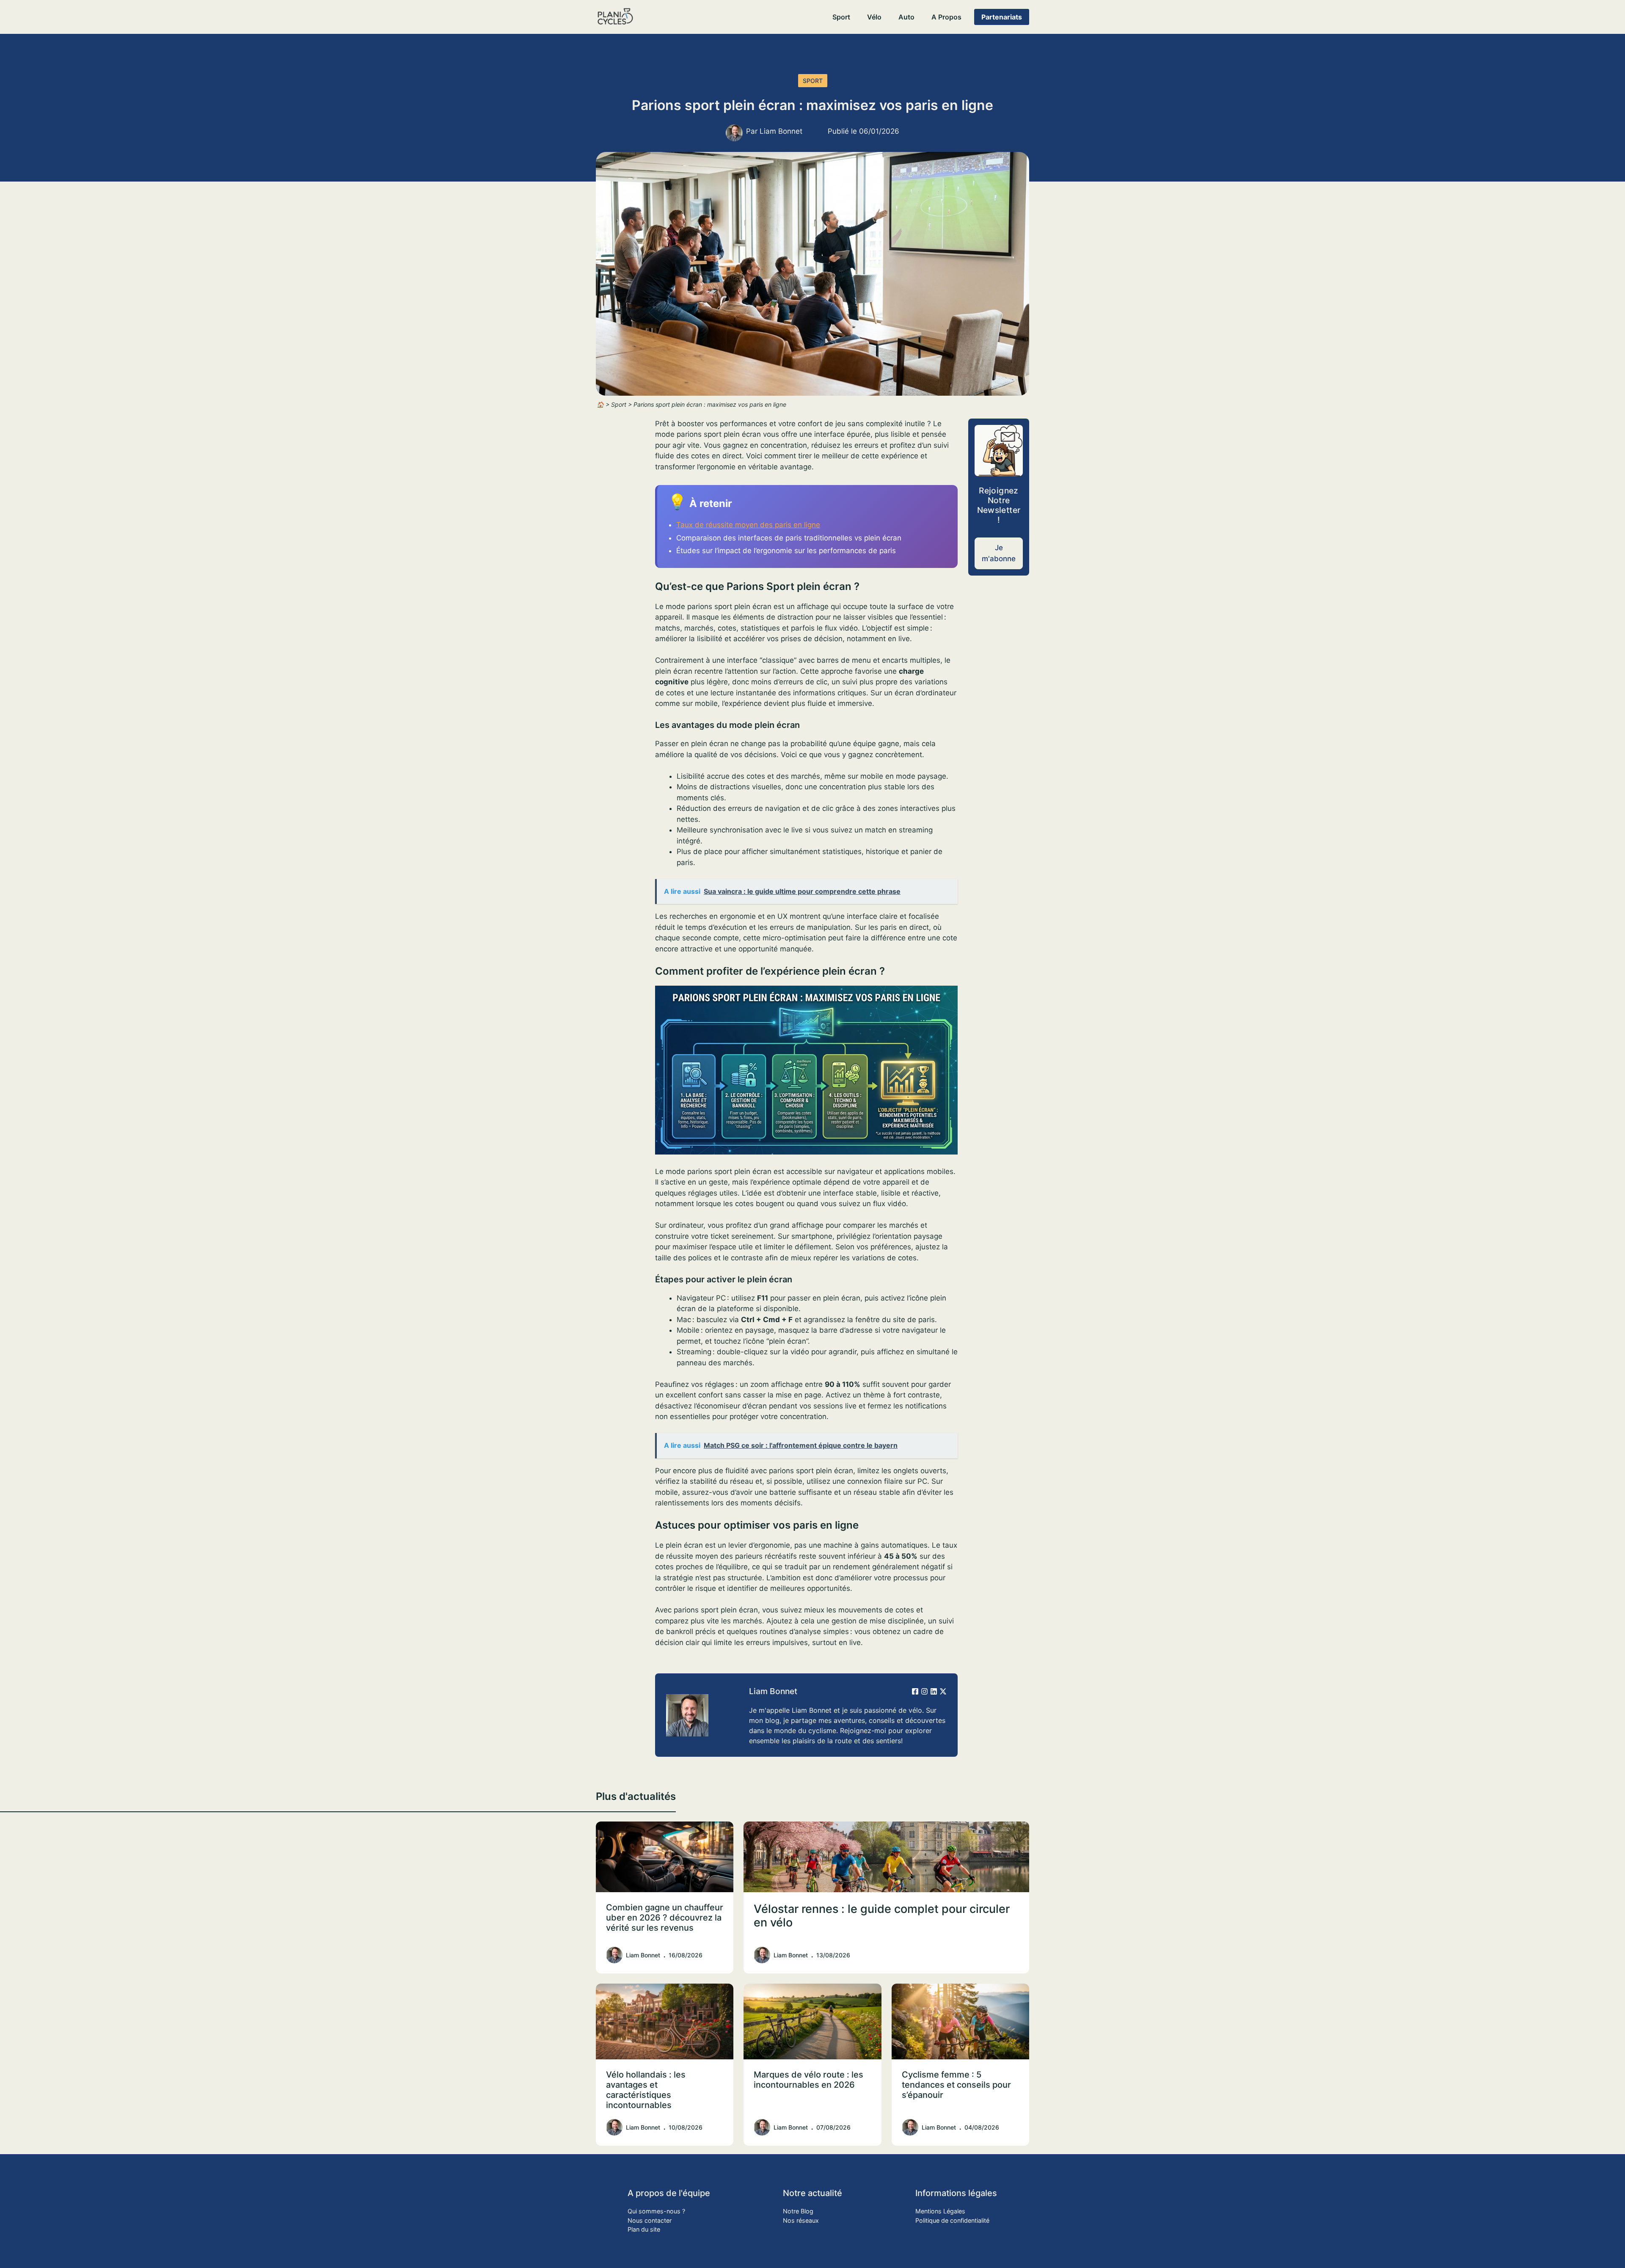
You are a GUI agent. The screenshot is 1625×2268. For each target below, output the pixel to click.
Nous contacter (650, 2220)
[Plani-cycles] (615, 17)
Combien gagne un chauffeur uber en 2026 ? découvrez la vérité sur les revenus (665, 1918)
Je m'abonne (999, 553)
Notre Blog (798, 2211)
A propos (946, 17)
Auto (906, 17)
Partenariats (1002, 17)
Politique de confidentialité (952, 2220)
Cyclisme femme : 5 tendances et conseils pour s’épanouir (956, 2085)
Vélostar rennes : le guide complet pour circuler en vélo (882, 1916)
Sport (841, 17)
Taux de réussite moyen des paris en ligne (748, 525)
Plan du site (644, 2229)
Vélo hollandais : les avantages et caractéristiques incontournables (646, 2090)
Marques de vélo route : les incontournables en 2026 (808, 2080)
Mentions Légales (940, 2211)
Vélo (874, 17)
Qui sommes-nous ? (656, 2211)
